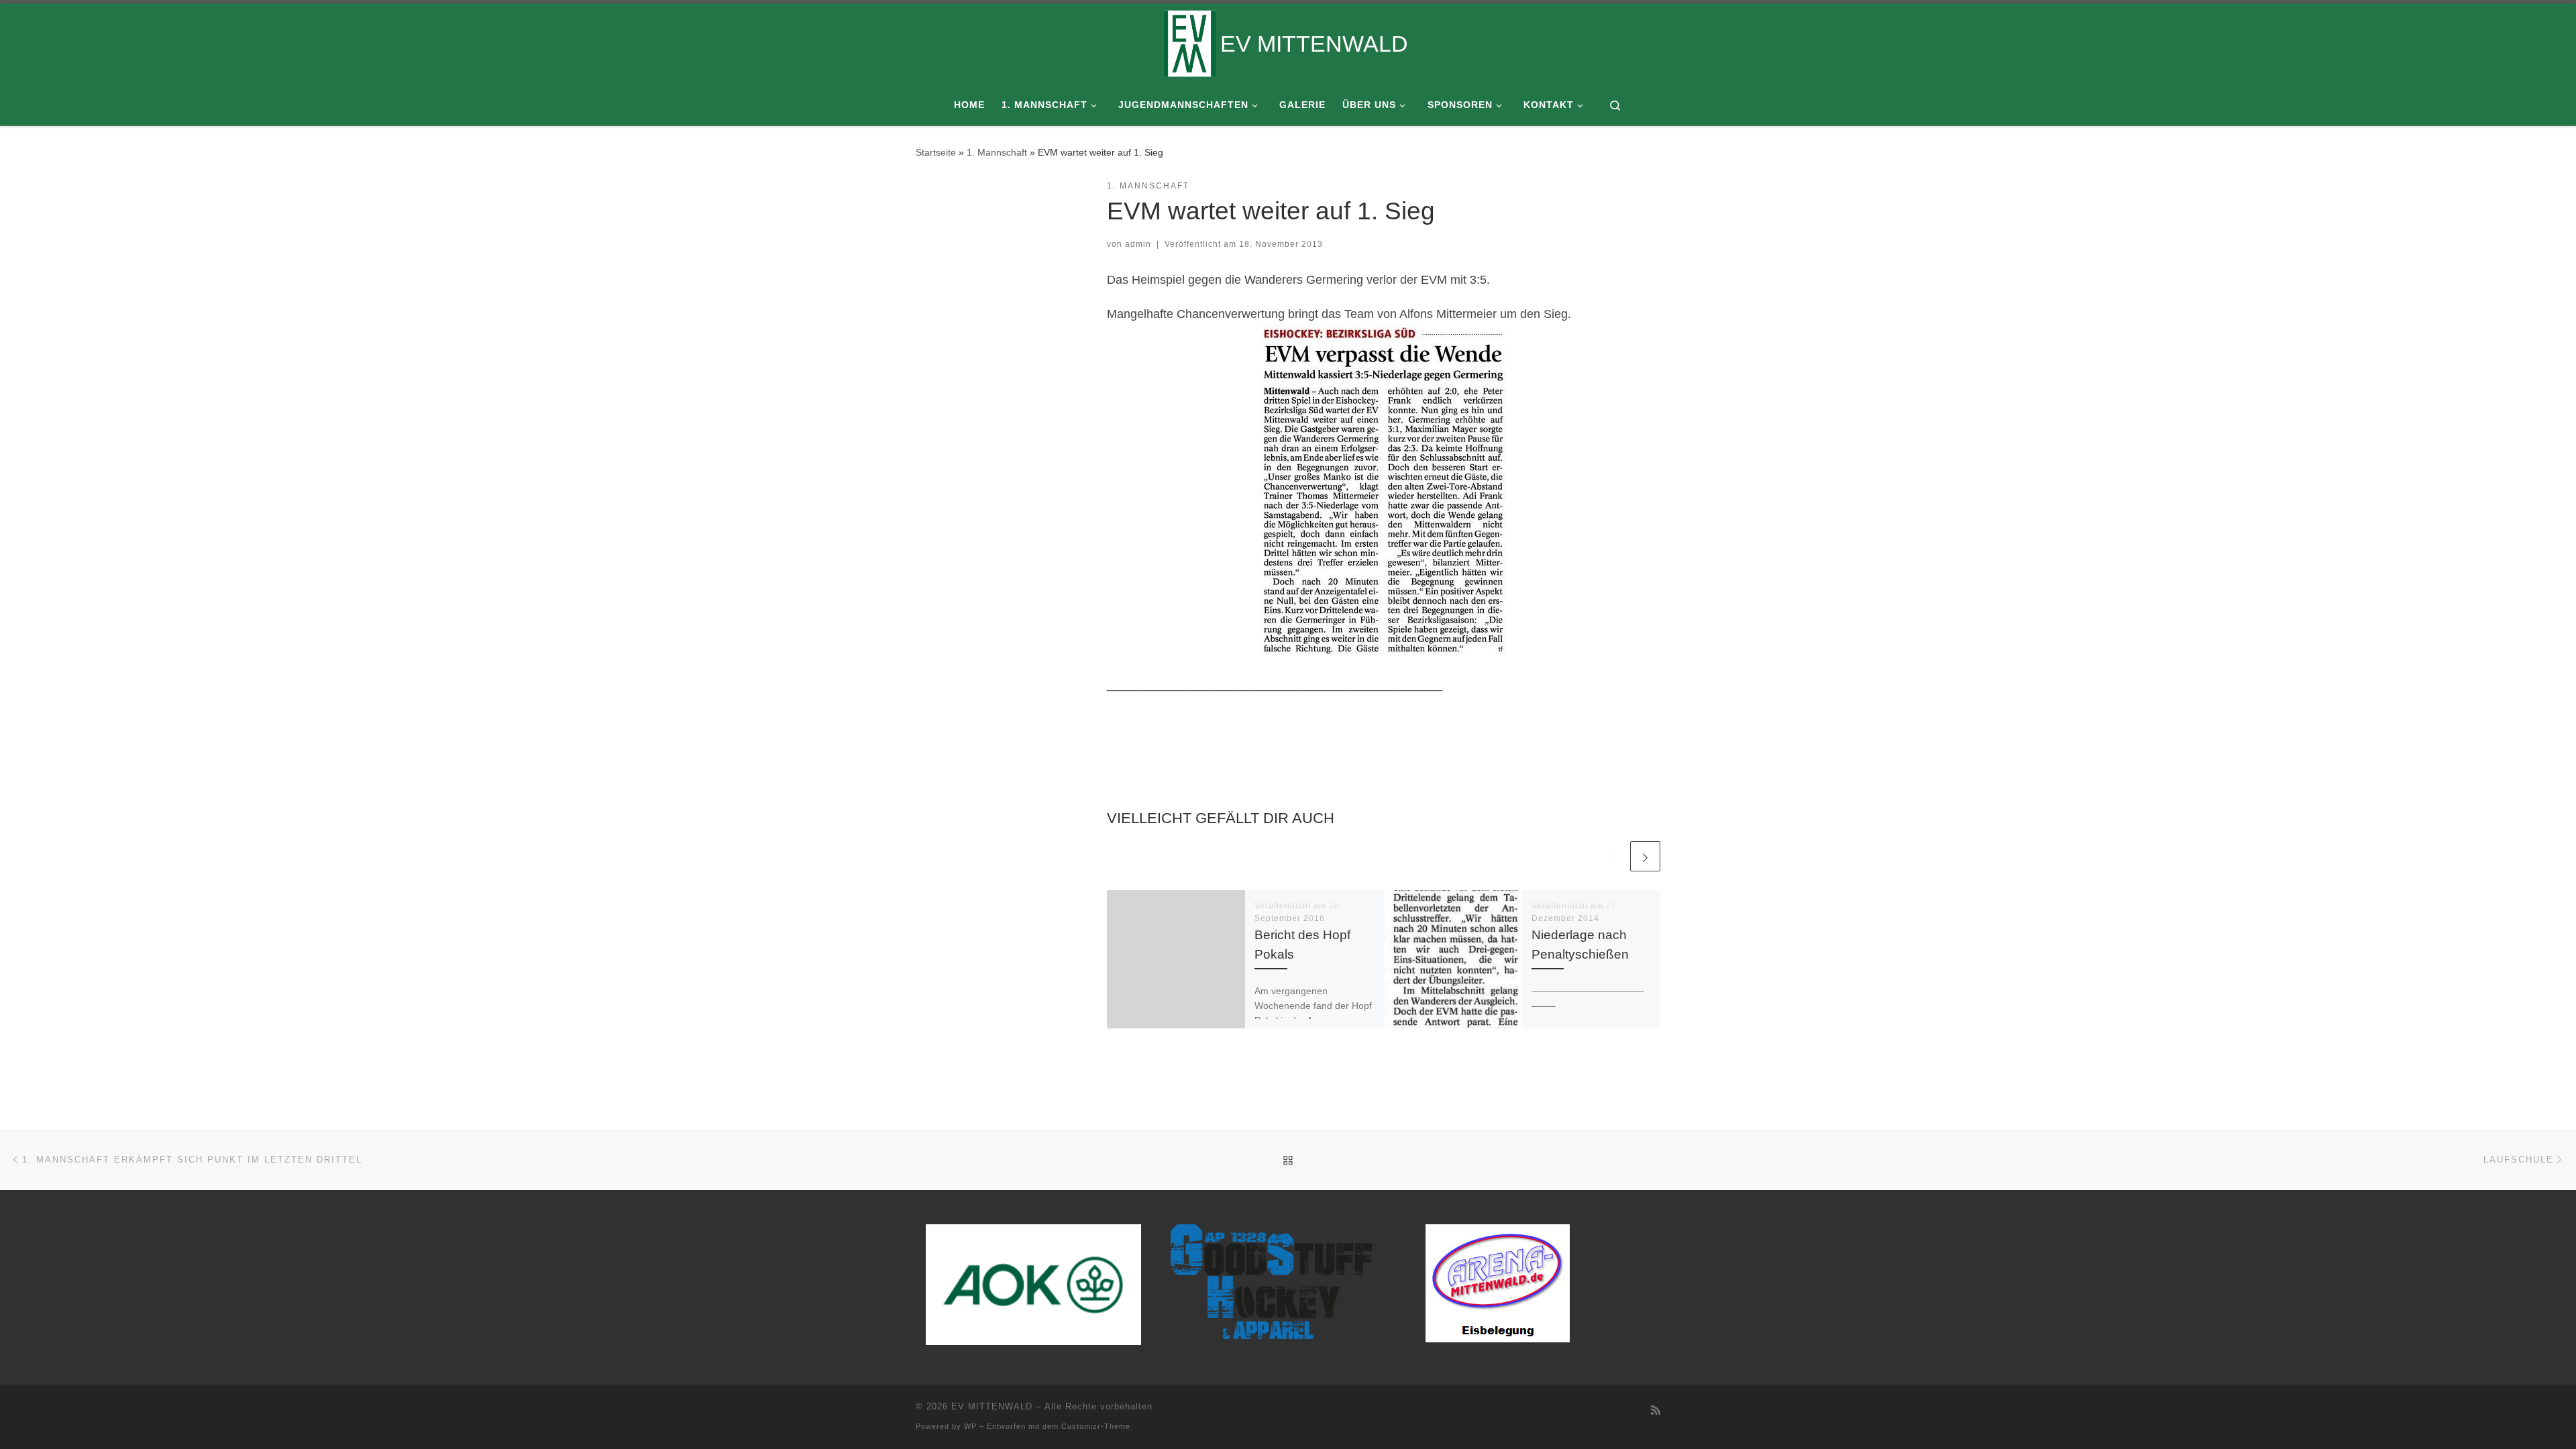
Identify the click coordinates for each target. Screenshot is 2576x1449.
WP (970, 1426)
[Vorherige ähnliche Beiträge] (1612, 856)
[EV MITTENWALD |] (1189, 42)
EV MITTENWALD (992, 1406)
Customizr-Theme (1096, 1426)
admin (1138, 244)
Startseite (936, 152)
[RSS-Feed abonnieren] (1656, 1410)
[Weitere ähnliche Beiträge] (1645, 856)
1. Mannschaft (997, 152)
